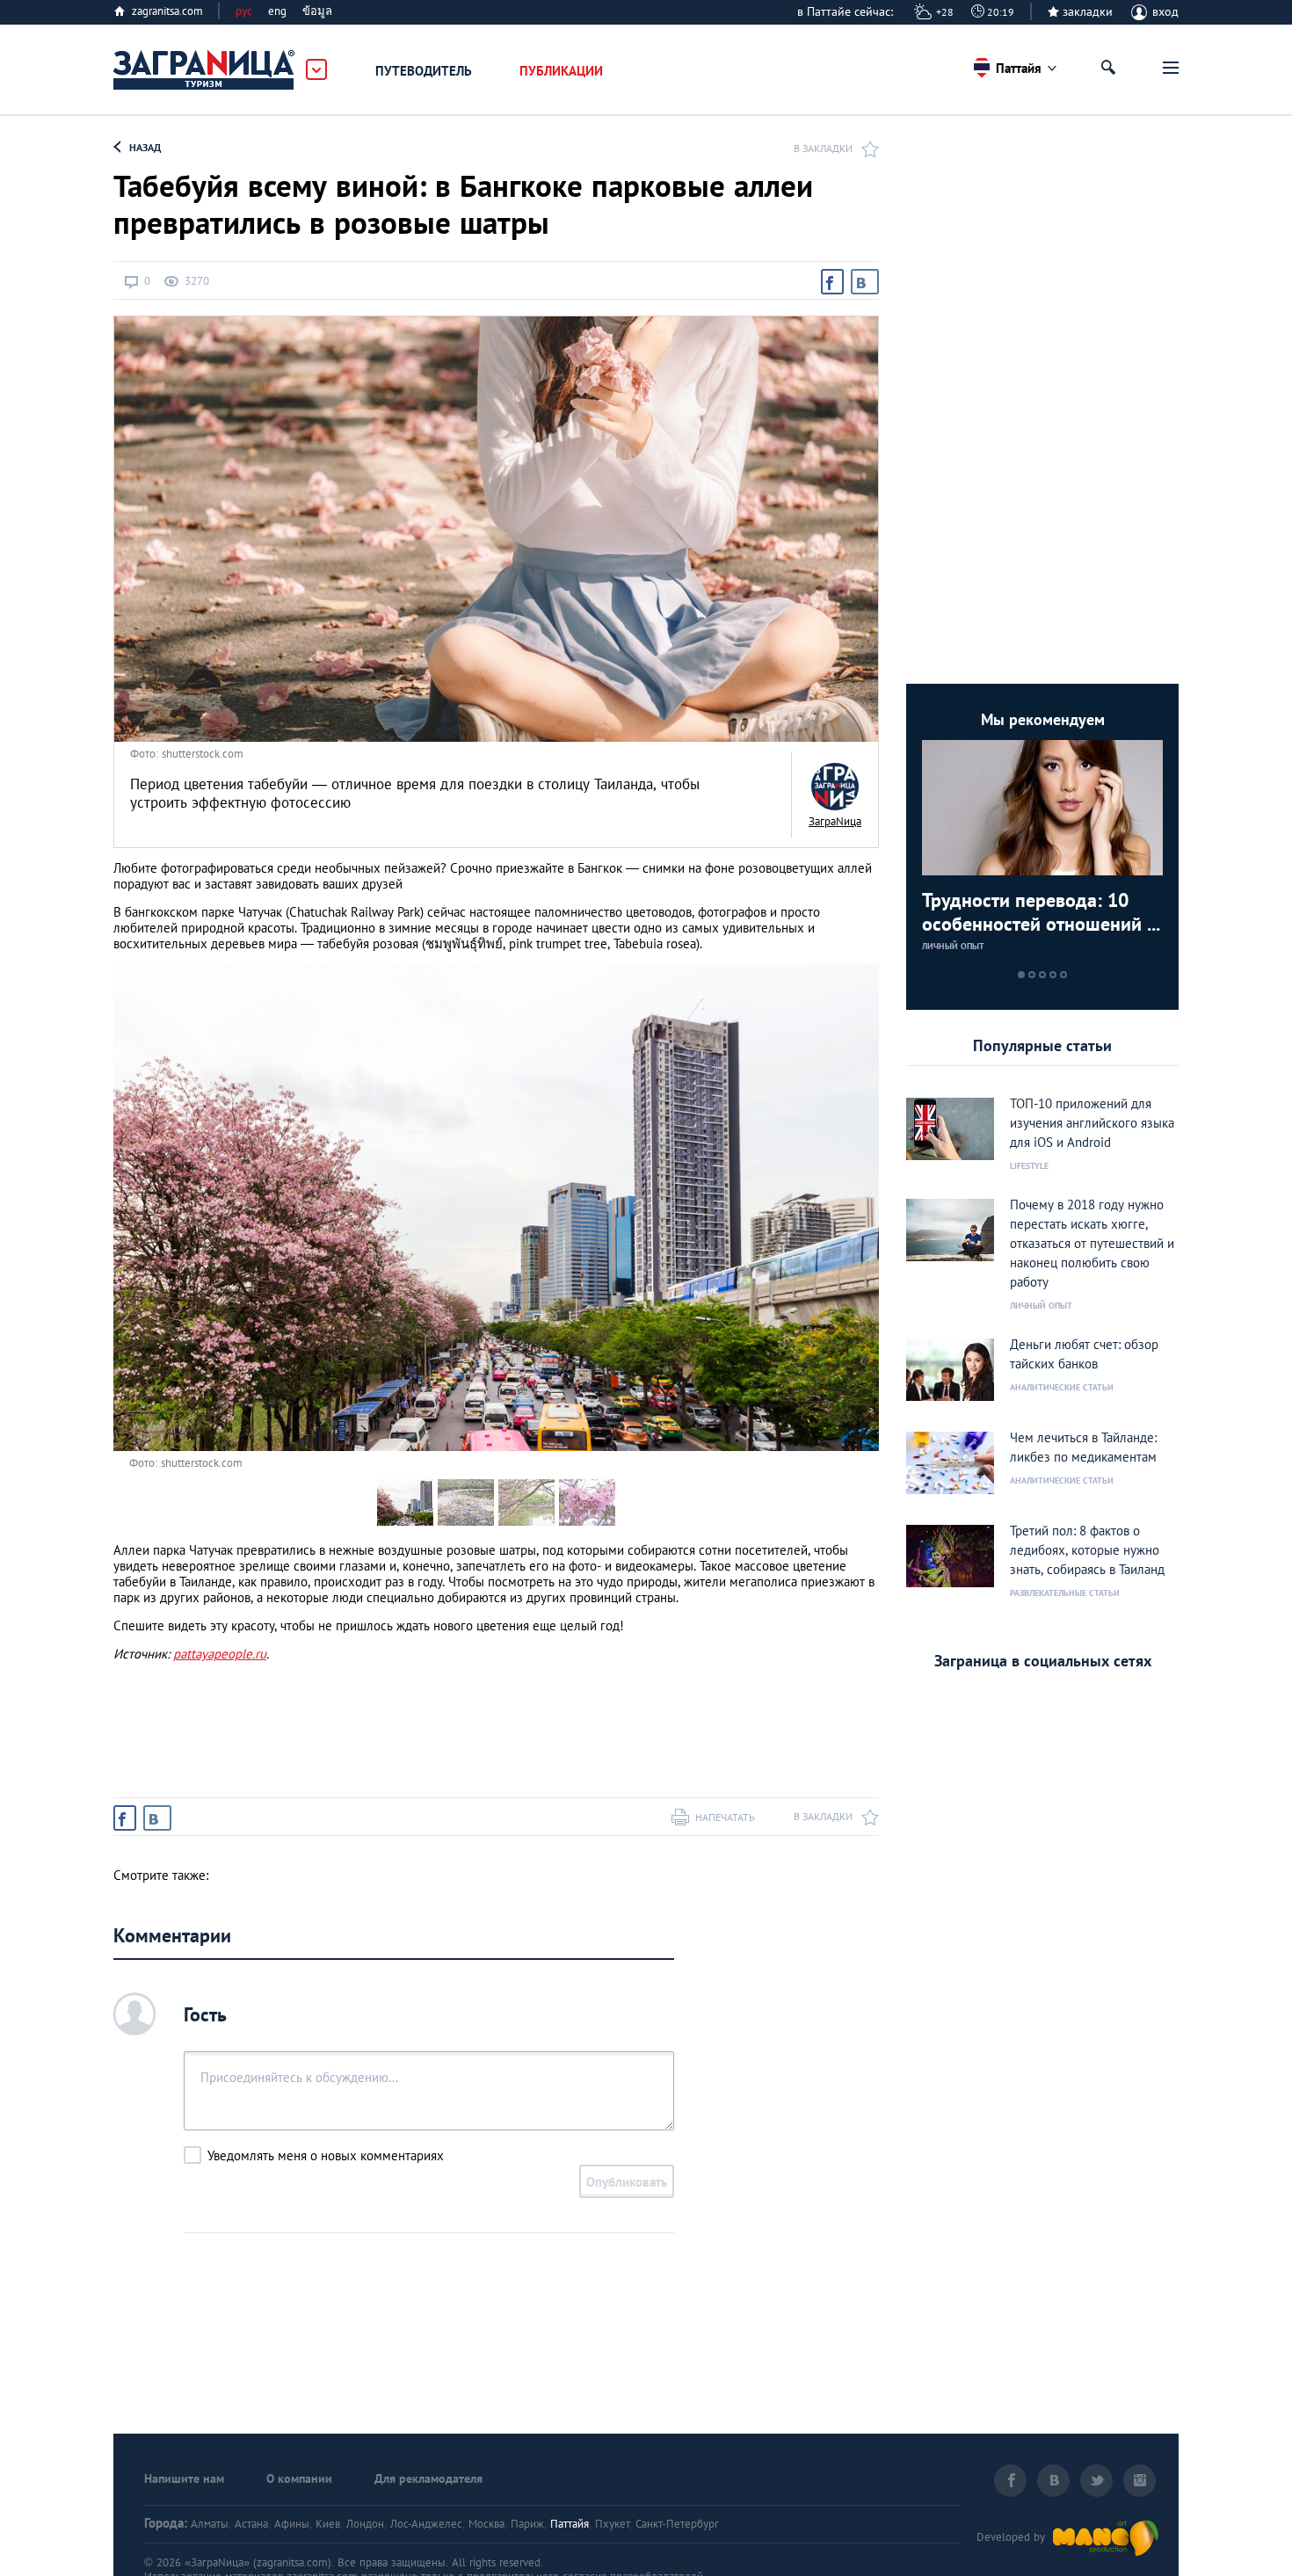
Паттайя (570, 2524)
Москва (486, 2524)
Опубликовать (627, 2182)
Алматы (210, 2524)
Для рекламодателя (428, 2478)
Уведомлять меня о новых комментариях (326, 2155)
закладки (1088, 11)
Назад (145, 147)
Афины (292, 2524)
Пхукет (612, 2524)
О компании (299, 2478)
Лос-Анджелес (426, 2524)
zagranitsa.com (167, 11)
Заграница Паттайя (205, 70)
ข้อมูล (317, 11)
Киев (328, 2524)
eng (277, 11)
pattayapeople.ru (220, 1654)
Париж (527, 2524)
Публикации (561, 71)
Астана (251, 2524)
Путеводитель (424, 71)
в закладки (823, 148)
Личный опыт (953, 946)
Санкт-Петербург (677, 2524)
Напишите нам (184, 2478)
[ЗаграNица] (835, 787)
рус (244, 11)
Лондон (365, 2524)
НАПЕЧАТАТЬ (725, 1817)
